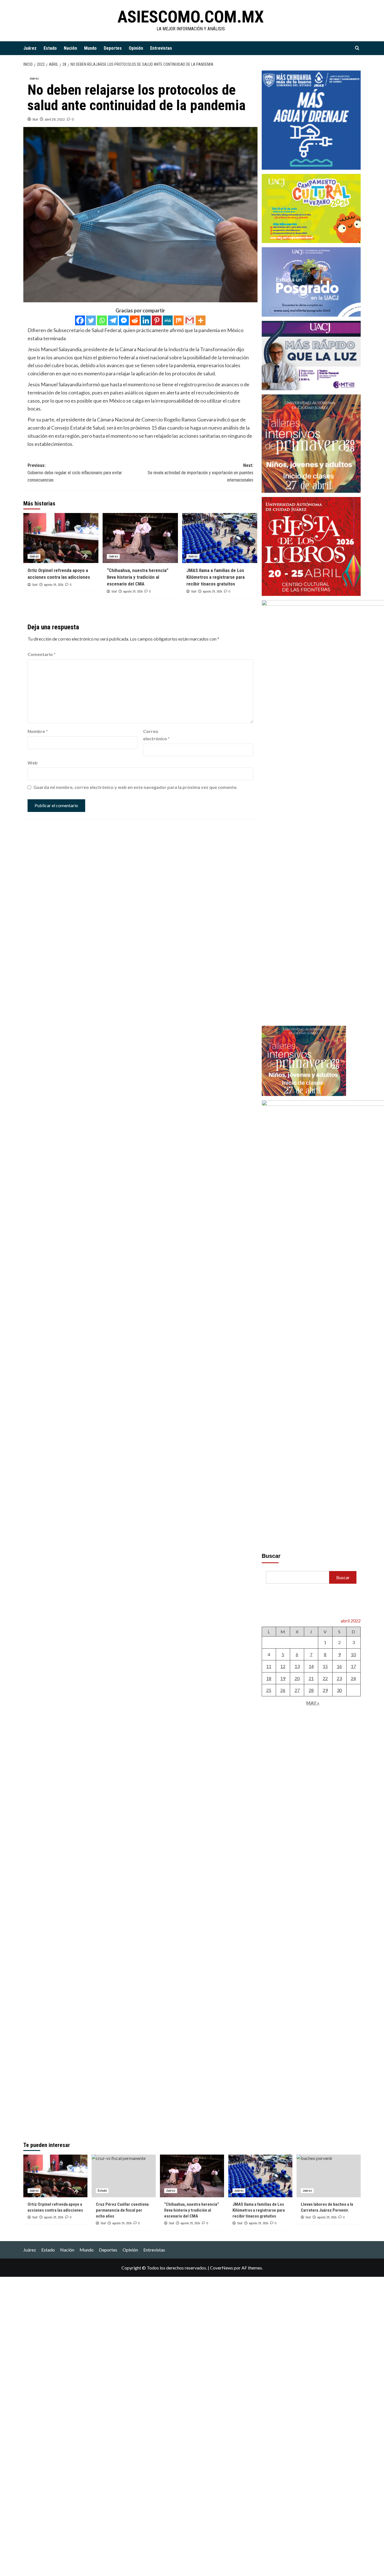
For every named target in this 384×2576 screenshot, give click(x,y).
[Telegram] (113, 320)
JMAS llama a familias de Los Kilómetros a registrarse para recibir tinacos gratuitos (215, 577)
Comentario (42, 654)
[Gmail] (190, 320)
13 (297, 1666)
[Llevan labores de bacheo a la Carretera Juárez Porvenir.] (329, 2176)
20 (297, 1678)
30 (339, 1690)
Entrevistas (161, 48)
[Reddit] (135, 320)
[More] (201, 320)
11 (269, 1666)
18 (269, 1678)
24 (353, 1678)
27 (297, 1690)
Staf (35, 119)
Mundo (90, 48)
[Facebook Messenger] (124, 320)
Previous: (75, 473)
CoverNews (222, 2268)
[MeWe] (168, 320)
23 (339, 1678)
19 (283, 1678)
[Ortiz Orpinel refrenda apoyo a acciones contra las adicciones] (61, 538)
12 (283, 1666)
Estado (50, 48)
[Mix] (179, 320)
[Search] (357, 48)
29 (325, 1690)
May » (313, 1703)
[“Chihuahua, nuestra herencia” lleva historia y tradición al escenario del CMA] (140, 538)
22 (325, 1678)
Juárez (30, 48)
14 (311, 1666)
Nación (70, 48)
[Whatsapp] (102, 320)
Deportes (113, 48)
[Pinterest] (157, 320)
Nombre (38, 731)
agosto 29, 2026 (54, 585)
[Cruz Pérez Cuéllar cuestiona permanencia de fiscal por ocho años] (124, 2176)
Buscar (271, 1556)
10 (353, 1654)
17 (353, 1666)
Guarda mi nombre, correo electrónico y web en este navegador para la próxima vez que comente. (135, 787)
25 (269, 1690)
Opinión (136, 48)
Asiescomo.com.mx (191, 17)
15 (325, 1666)
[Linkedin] (146, 320)
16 (339, 1666)
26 (283, 1690)
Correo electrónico (156, 735)
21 (311, 1678)
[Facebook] (80, 320)
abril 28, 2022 (55, 119)
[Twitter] (91, 320)
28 (311, 1690)
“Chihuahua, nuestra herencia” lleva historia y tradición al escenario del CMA (138, 577)
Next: (200, 473)
